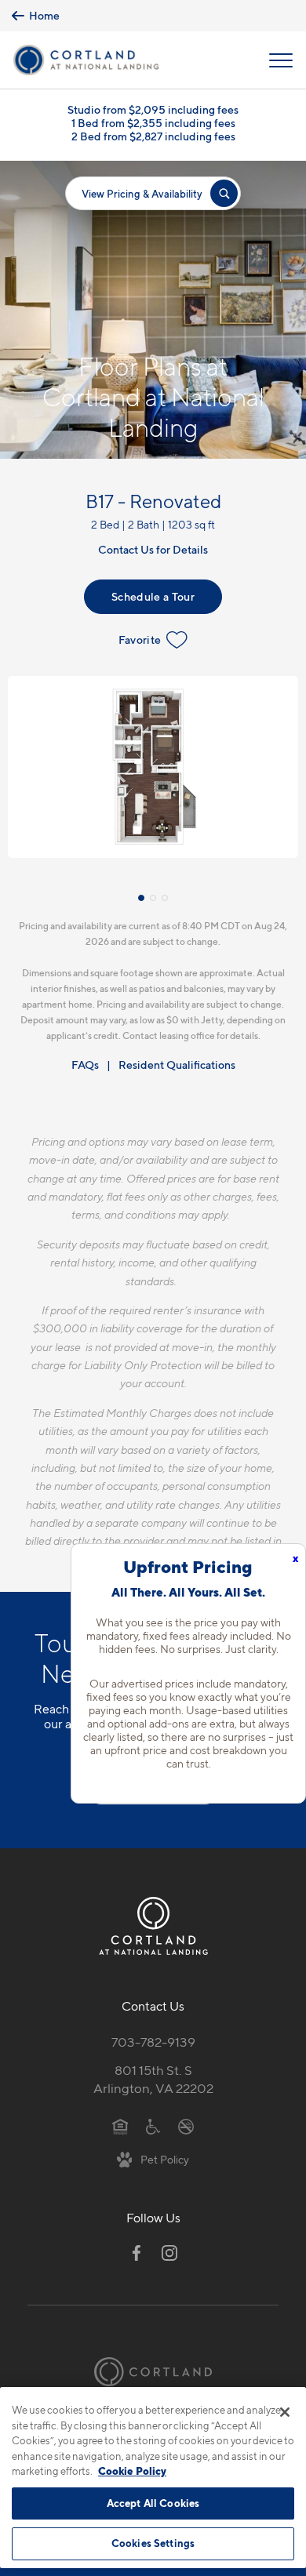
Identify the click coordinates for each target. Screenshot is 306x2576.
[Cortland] (153, 2372)
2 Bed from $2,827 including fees (153, 136)
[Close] (285, 2412)
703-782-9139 (153, 2042)
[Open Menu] (281, 60)
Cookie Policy (132, 2471)
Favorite (140, 639)
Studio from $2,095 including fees (153, 109)
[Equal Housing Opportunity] (120, 2125)
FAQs (85, 1065)
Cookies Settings (153, 2543)
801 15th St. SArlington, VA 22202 (153, 2079)
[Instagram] (169, 2253)
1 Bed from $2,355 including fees (153, 123)
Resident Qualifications (177, 1065)
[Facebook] (137, 2253)
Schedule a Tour (153, 596)
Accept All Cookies (153, 2503)
